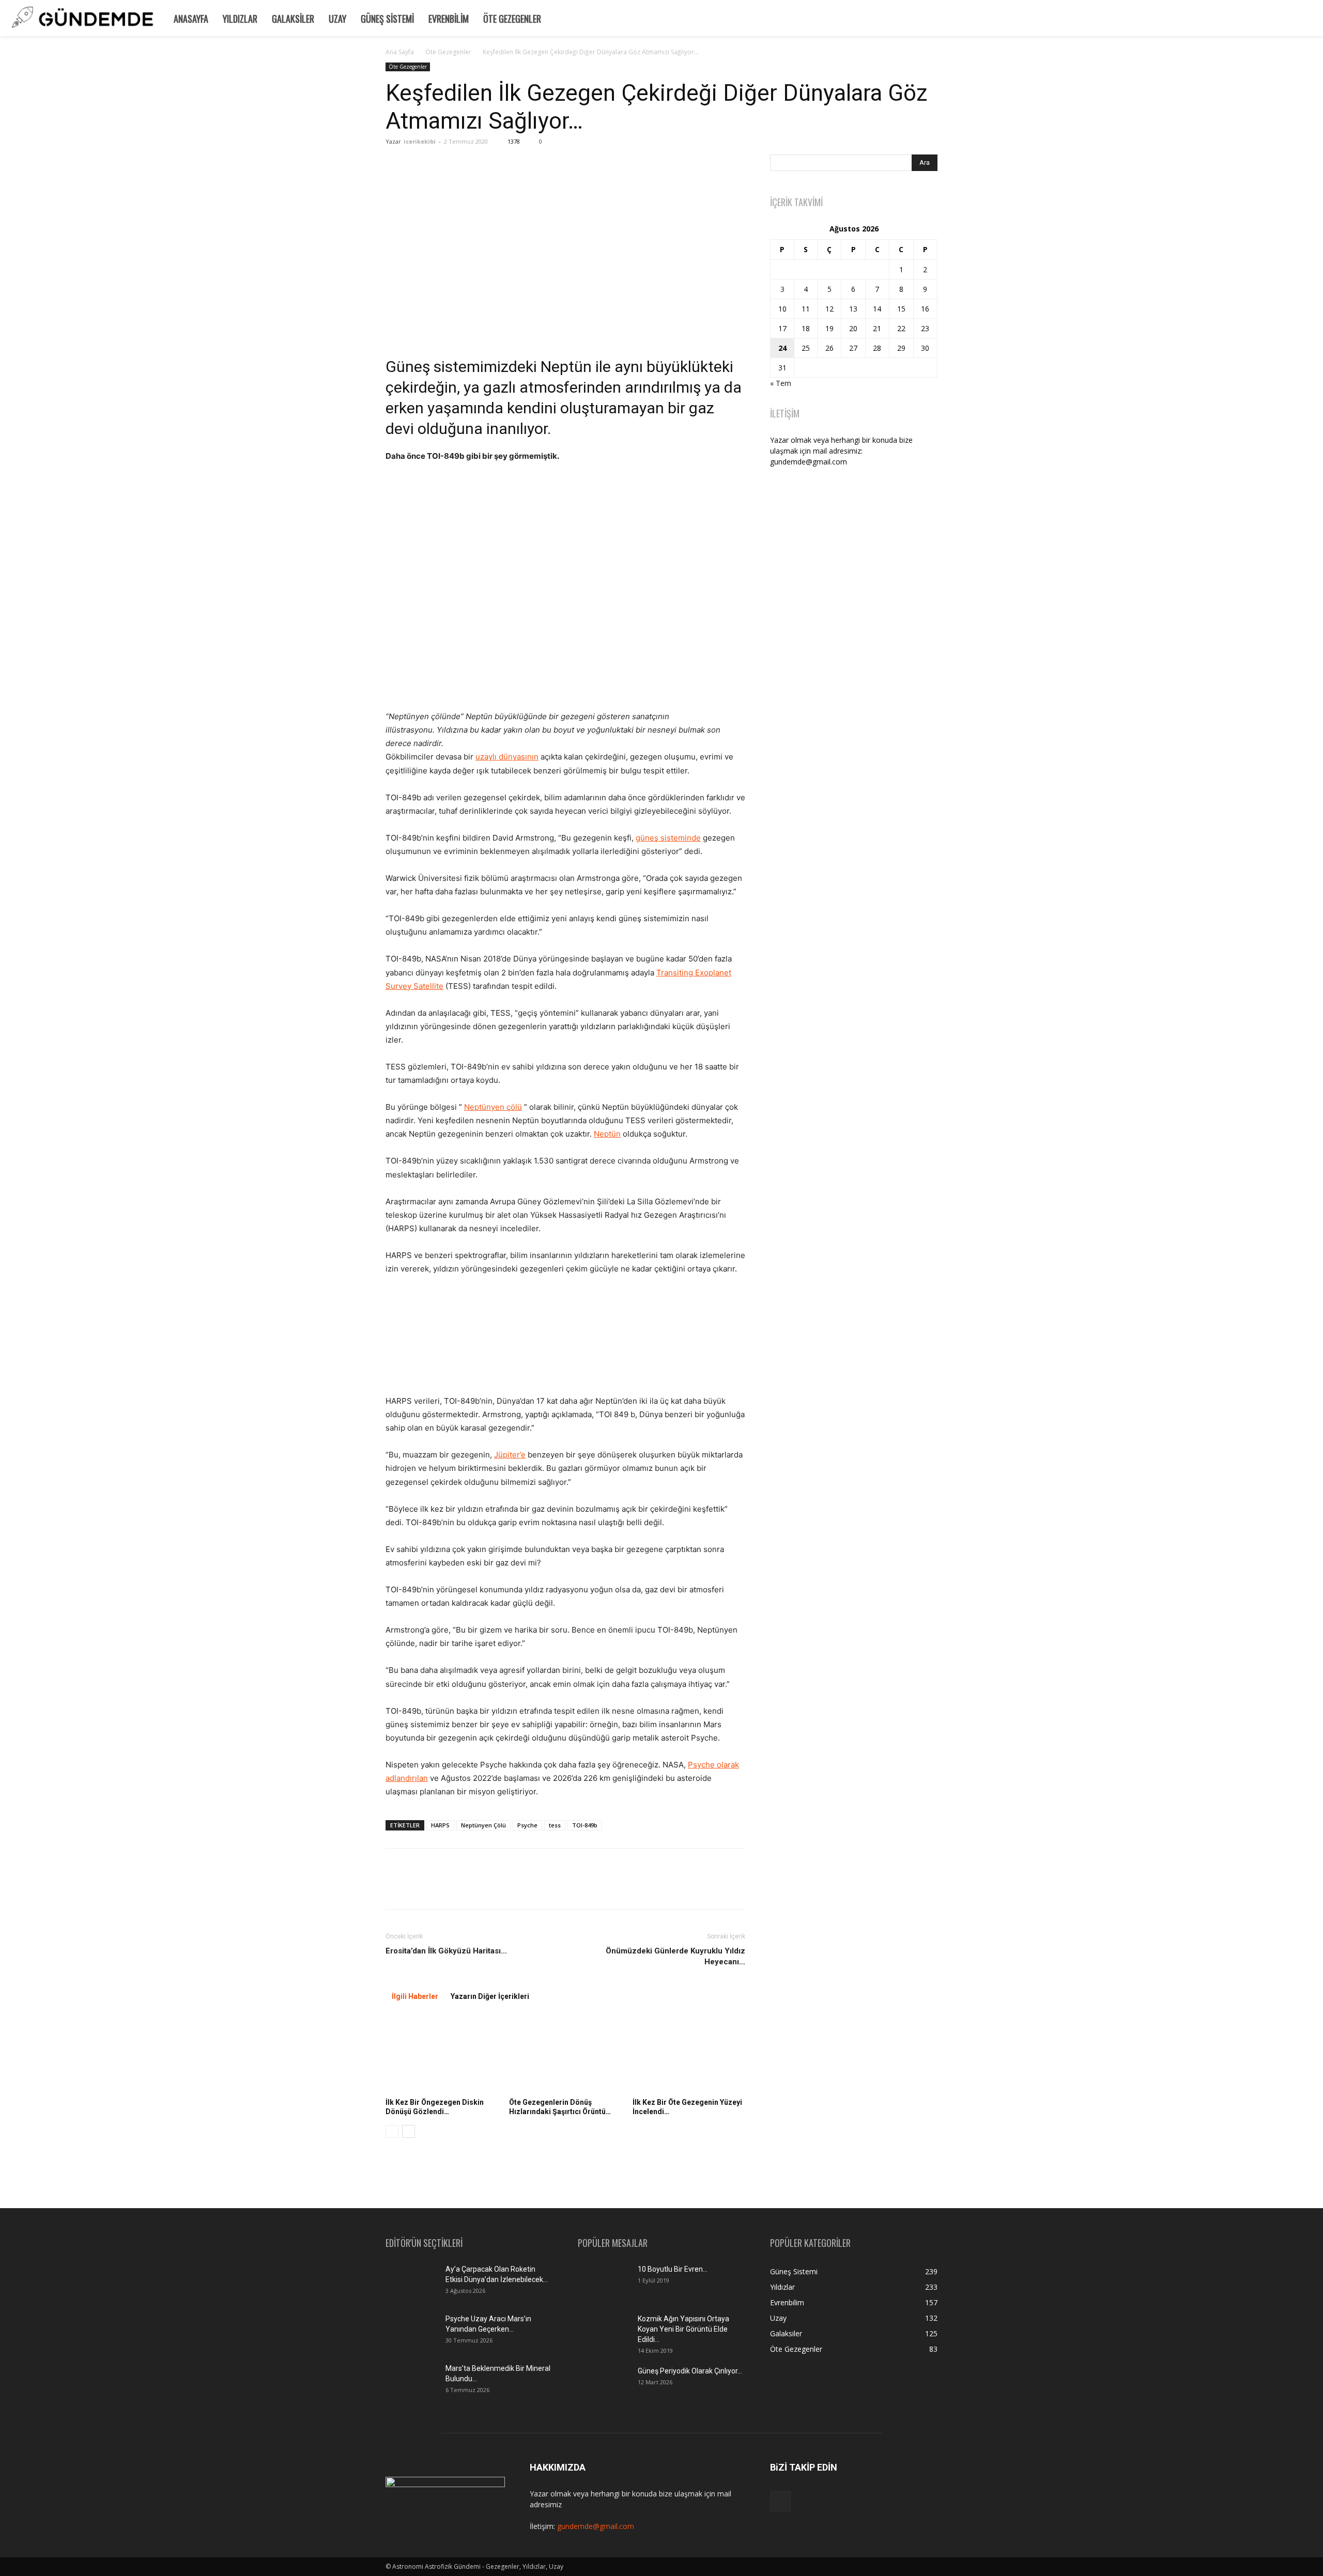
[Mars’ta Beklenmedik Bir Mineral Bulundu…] (411, 2381)
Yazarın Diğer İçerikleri (490, 1996)
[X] (420, 1888)
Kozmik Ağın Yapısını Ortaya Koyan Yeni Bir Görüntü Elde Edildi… (683, 2329)
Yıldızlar (240, 19)
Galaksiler (293, 19)
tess (555, 1825)
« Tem (781, 383)
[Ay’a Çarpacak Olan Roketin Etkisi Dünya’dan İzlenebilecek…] (411, 2282)
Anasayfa (191, 19)
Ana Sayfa (400, 52)
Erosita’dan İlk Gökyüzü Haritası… (446, 1951)
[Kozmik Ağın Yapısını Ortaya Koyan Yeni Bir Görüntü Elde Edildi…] (604, 2332)
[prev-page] (392, 2131)
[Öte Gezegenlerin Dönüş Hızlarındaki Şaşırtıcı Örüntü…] (565, 2055)
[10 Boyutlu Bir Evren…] (599, 2279)
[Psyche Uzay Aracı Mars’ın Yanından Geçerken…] (411, 2332)
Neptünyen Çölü (483, 1825)
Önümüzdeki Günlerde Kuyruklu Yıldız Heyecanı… (675, 1956)
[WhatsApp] (467, 1888)
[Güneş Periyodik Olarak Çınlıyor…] (604, 2384)
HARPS (440, 1825)
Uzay (337, 19)
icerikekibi (420, 141)
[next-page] (409, 2131)
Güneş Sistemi (387, 19)
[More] (491, 1888)
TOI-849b (585, 1825)
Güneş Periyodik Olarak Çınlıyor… (690, 2371)
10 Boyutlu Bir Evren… (673, 2269)
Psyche (527, 1825)
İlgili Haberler (415, 1996)
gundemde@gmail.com (596, 2526)
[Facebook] (396, 1888)
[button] (1311, 17)
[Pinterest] (443, 1888)
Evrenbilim (449, 19)
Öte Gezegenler (512, 19)
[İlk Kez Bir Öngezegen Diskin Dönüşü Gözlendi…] (442, 2055)
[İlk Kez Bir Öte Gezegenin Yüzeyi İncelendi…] (689, 2055)
